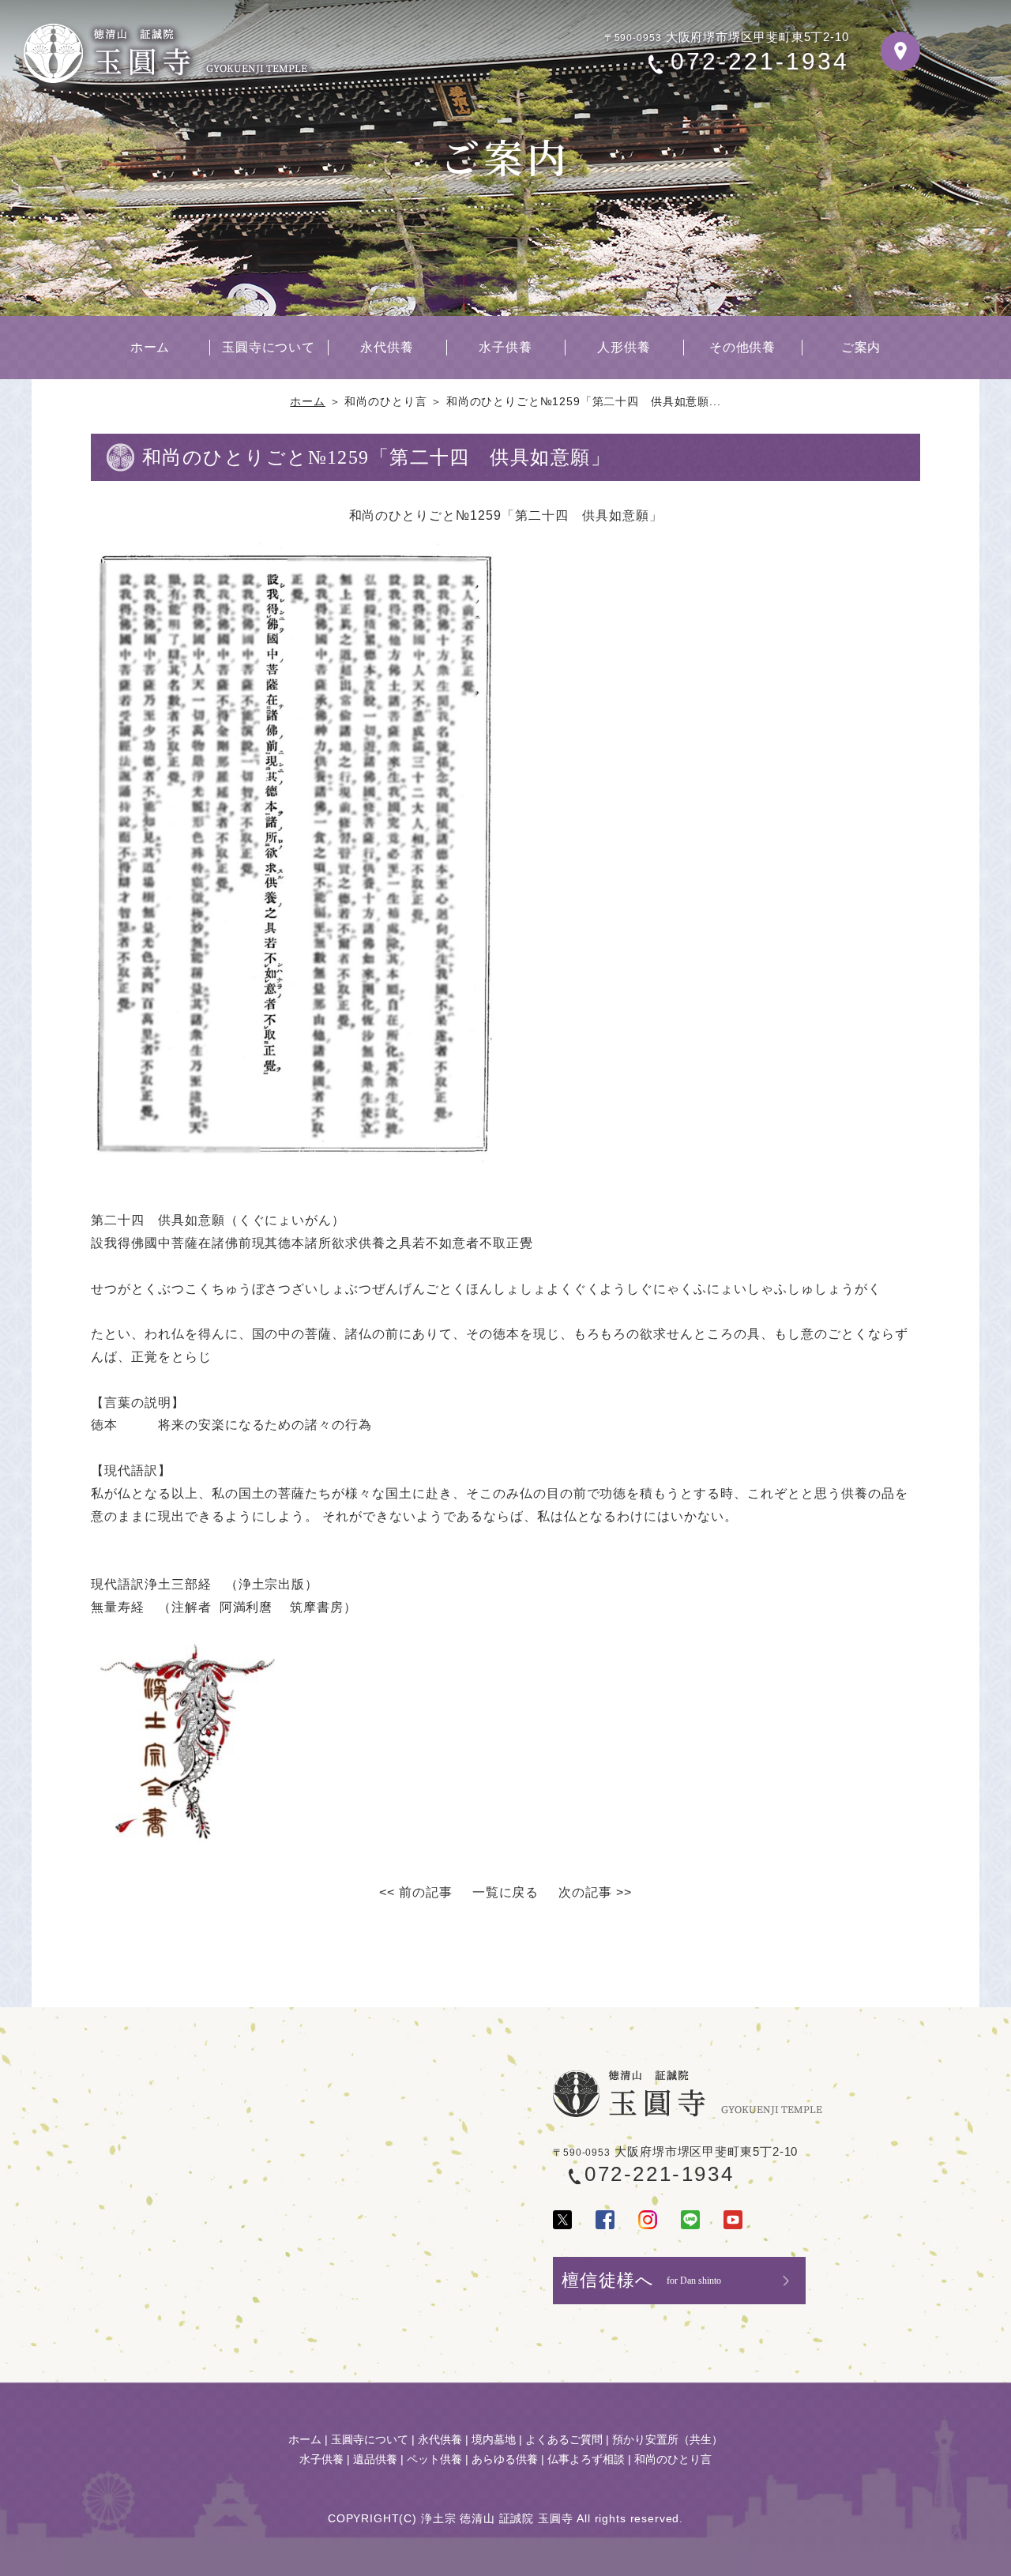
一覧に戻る (506, 1892)
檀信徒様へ (641, 2280)
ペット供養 (434, 2459)
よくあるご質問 (564, 2439)
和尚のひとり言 (673, 2459)
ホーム (150, 347)
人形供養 (624, 347)
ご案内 (861, 347)
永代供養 (387, 347)
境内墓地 (494, 2439)
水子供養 (505, 347)
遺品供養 (375, 2459)
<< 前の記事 (416, 1892)
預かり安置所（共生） (667, 2439)
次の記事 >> (595, 1892)
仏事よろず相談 (586, 2459)
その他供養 (743, 347)
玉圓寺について (269, 347)
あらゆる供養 (505, 2459)
